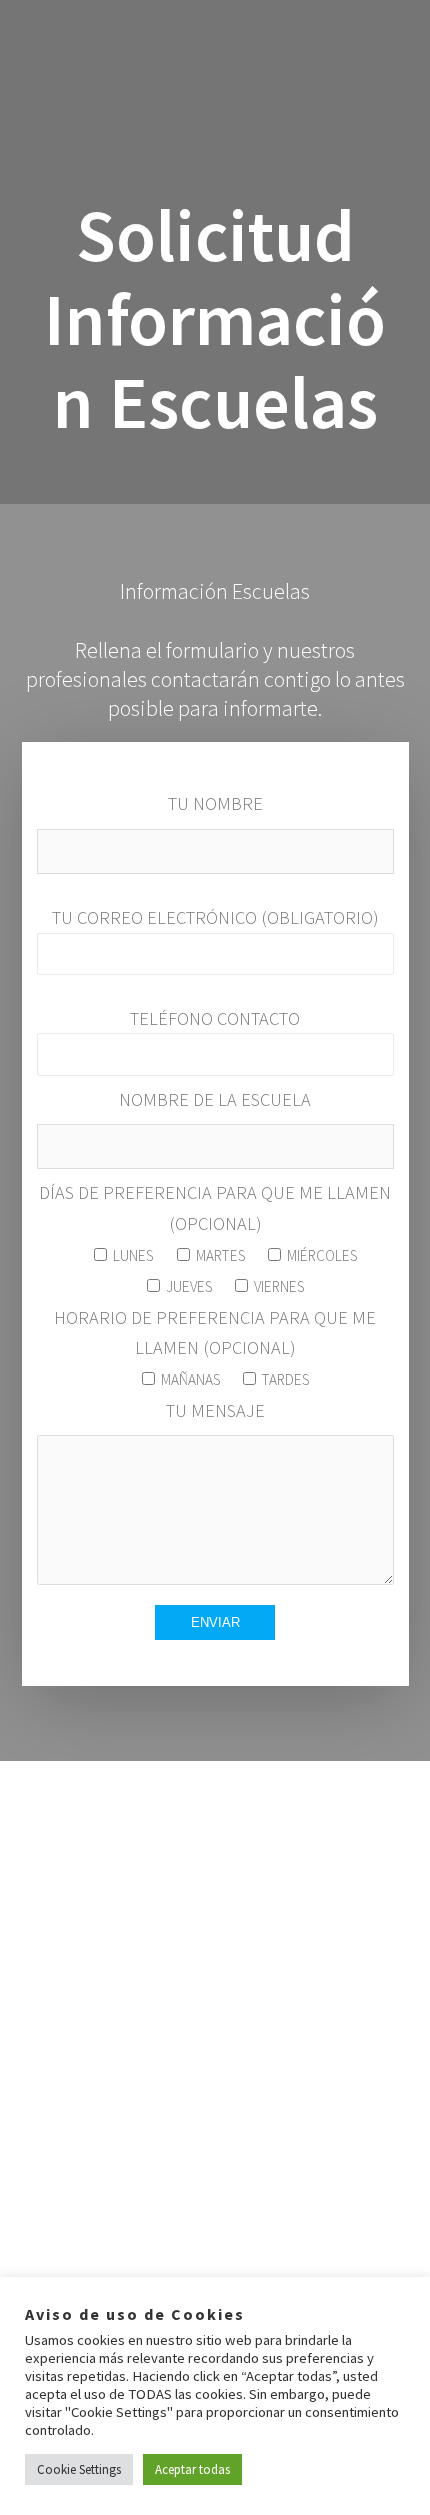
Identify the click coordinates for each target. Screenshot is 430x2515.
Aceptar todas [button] (192, 2469)
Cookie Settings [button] (79, 2469)
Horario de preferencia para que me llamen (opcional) (215, 1347)
